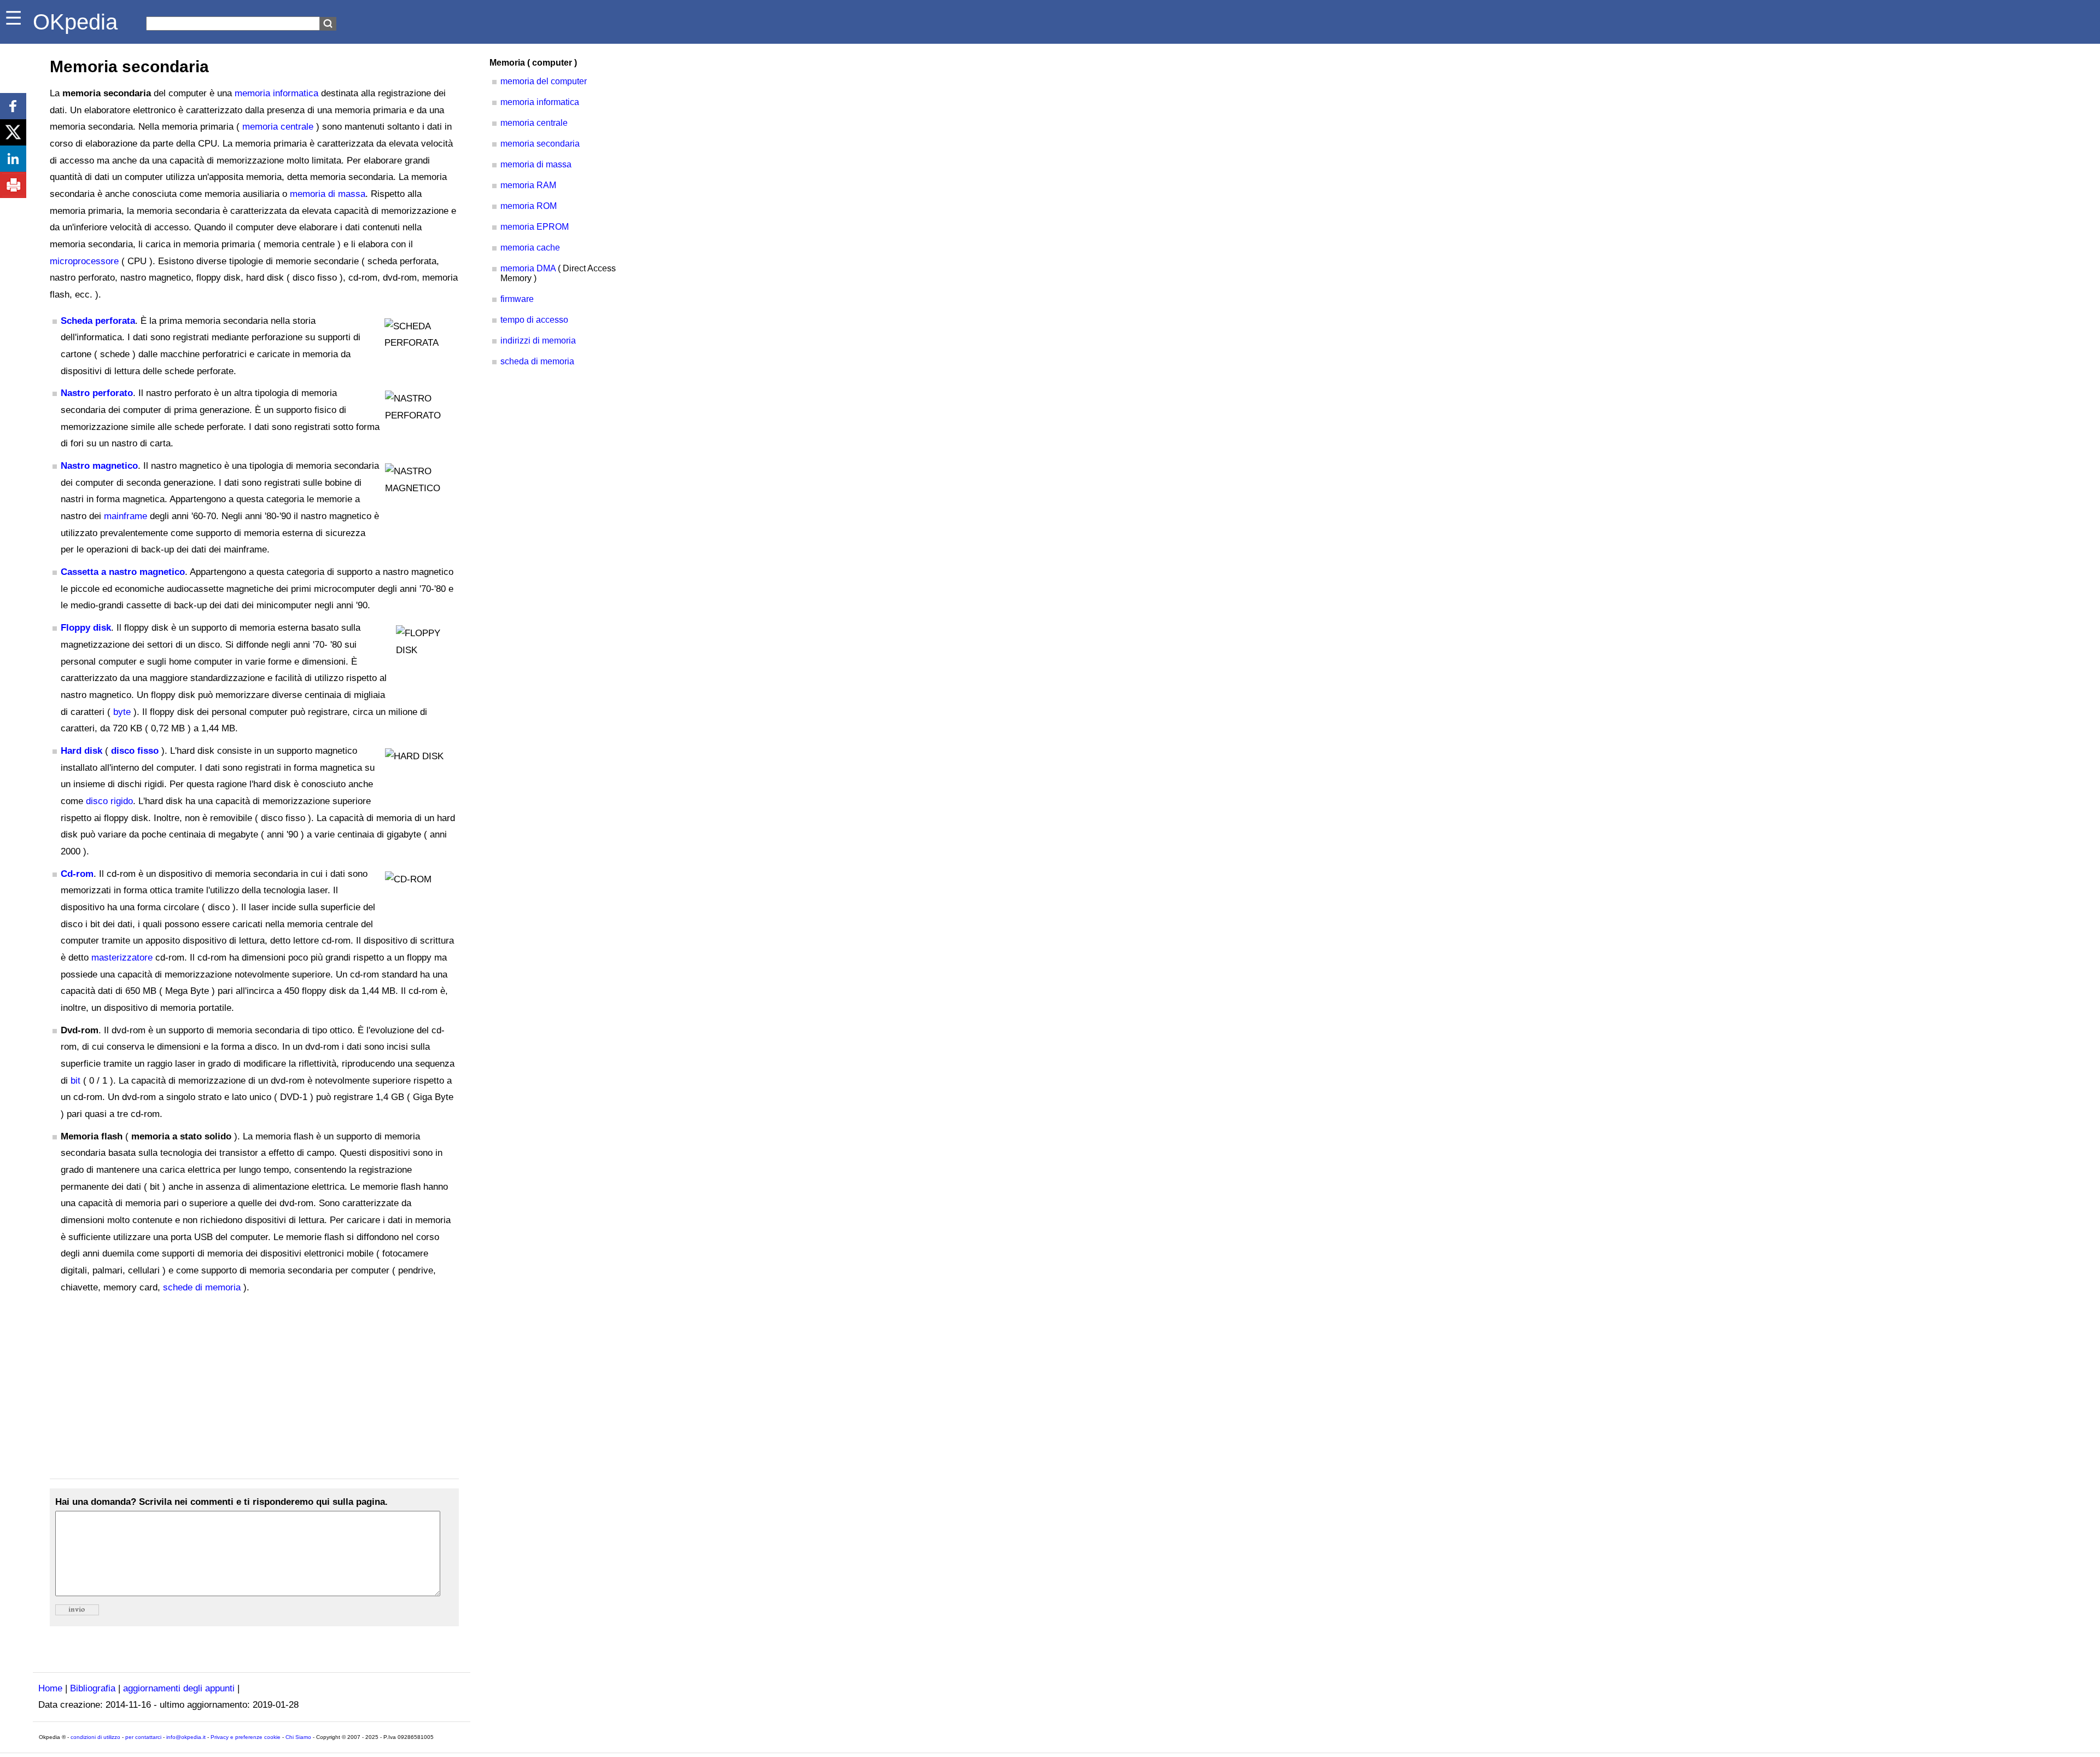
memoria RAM (528, 185)
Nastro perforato (97, 393)
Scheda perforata (98, 321)
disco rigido (109, 801)
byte (122, 712)
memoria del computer (544, 81)
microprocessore (84, 261)
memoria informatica (276, 93)
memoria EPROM (535, 227)
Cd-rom (77, 874)
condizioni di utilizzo (95, 1737)
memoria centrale (278, 127)
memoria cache (530, 248)
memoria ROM (529, 206)
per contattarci (143, 1737)
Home (50, 1688)
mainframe (126, 516)
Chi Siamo (298, 1737)
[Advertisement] (254, 1387)
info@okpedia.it (186, 1737)
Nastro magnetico (99, 466)
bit (75, 1081)
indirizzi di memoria (538, 341)
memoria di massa (328, 194)
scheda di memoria (537, 361)
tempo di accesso (534, 320)
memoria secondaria (540, 144)
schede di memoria (202, 1287)
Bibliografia (93, 1688)
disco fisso (135, 751)
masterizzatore (122, 958)
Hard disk (81, 751)
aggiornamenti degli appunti (179, 1688)
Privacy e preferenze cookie (246, 1737)
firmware (517, 299)
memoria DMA (528, 268)
